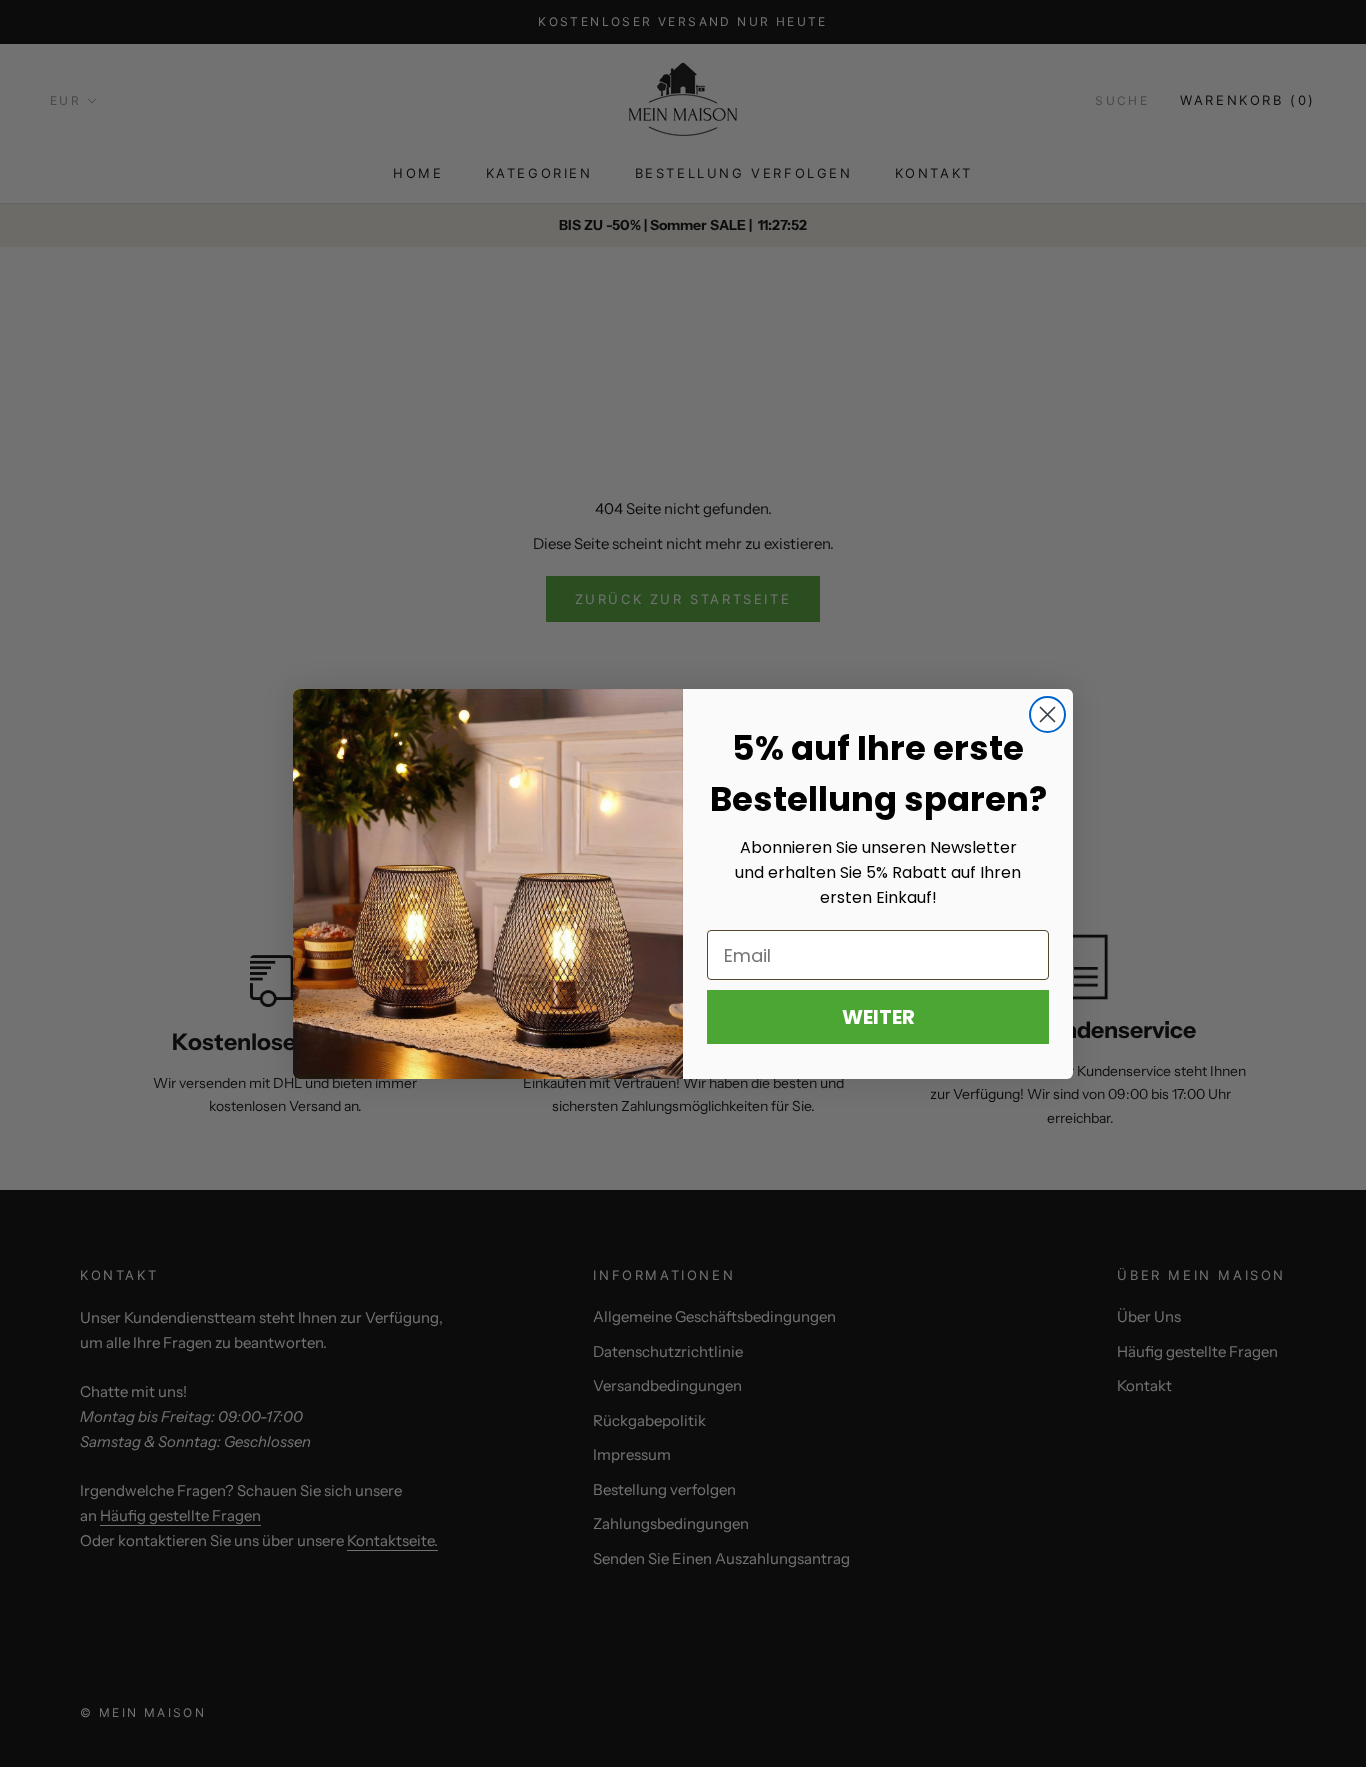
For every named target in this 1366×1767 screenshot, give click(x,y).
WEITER (878, 1017)
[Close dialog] (1047, 714)
